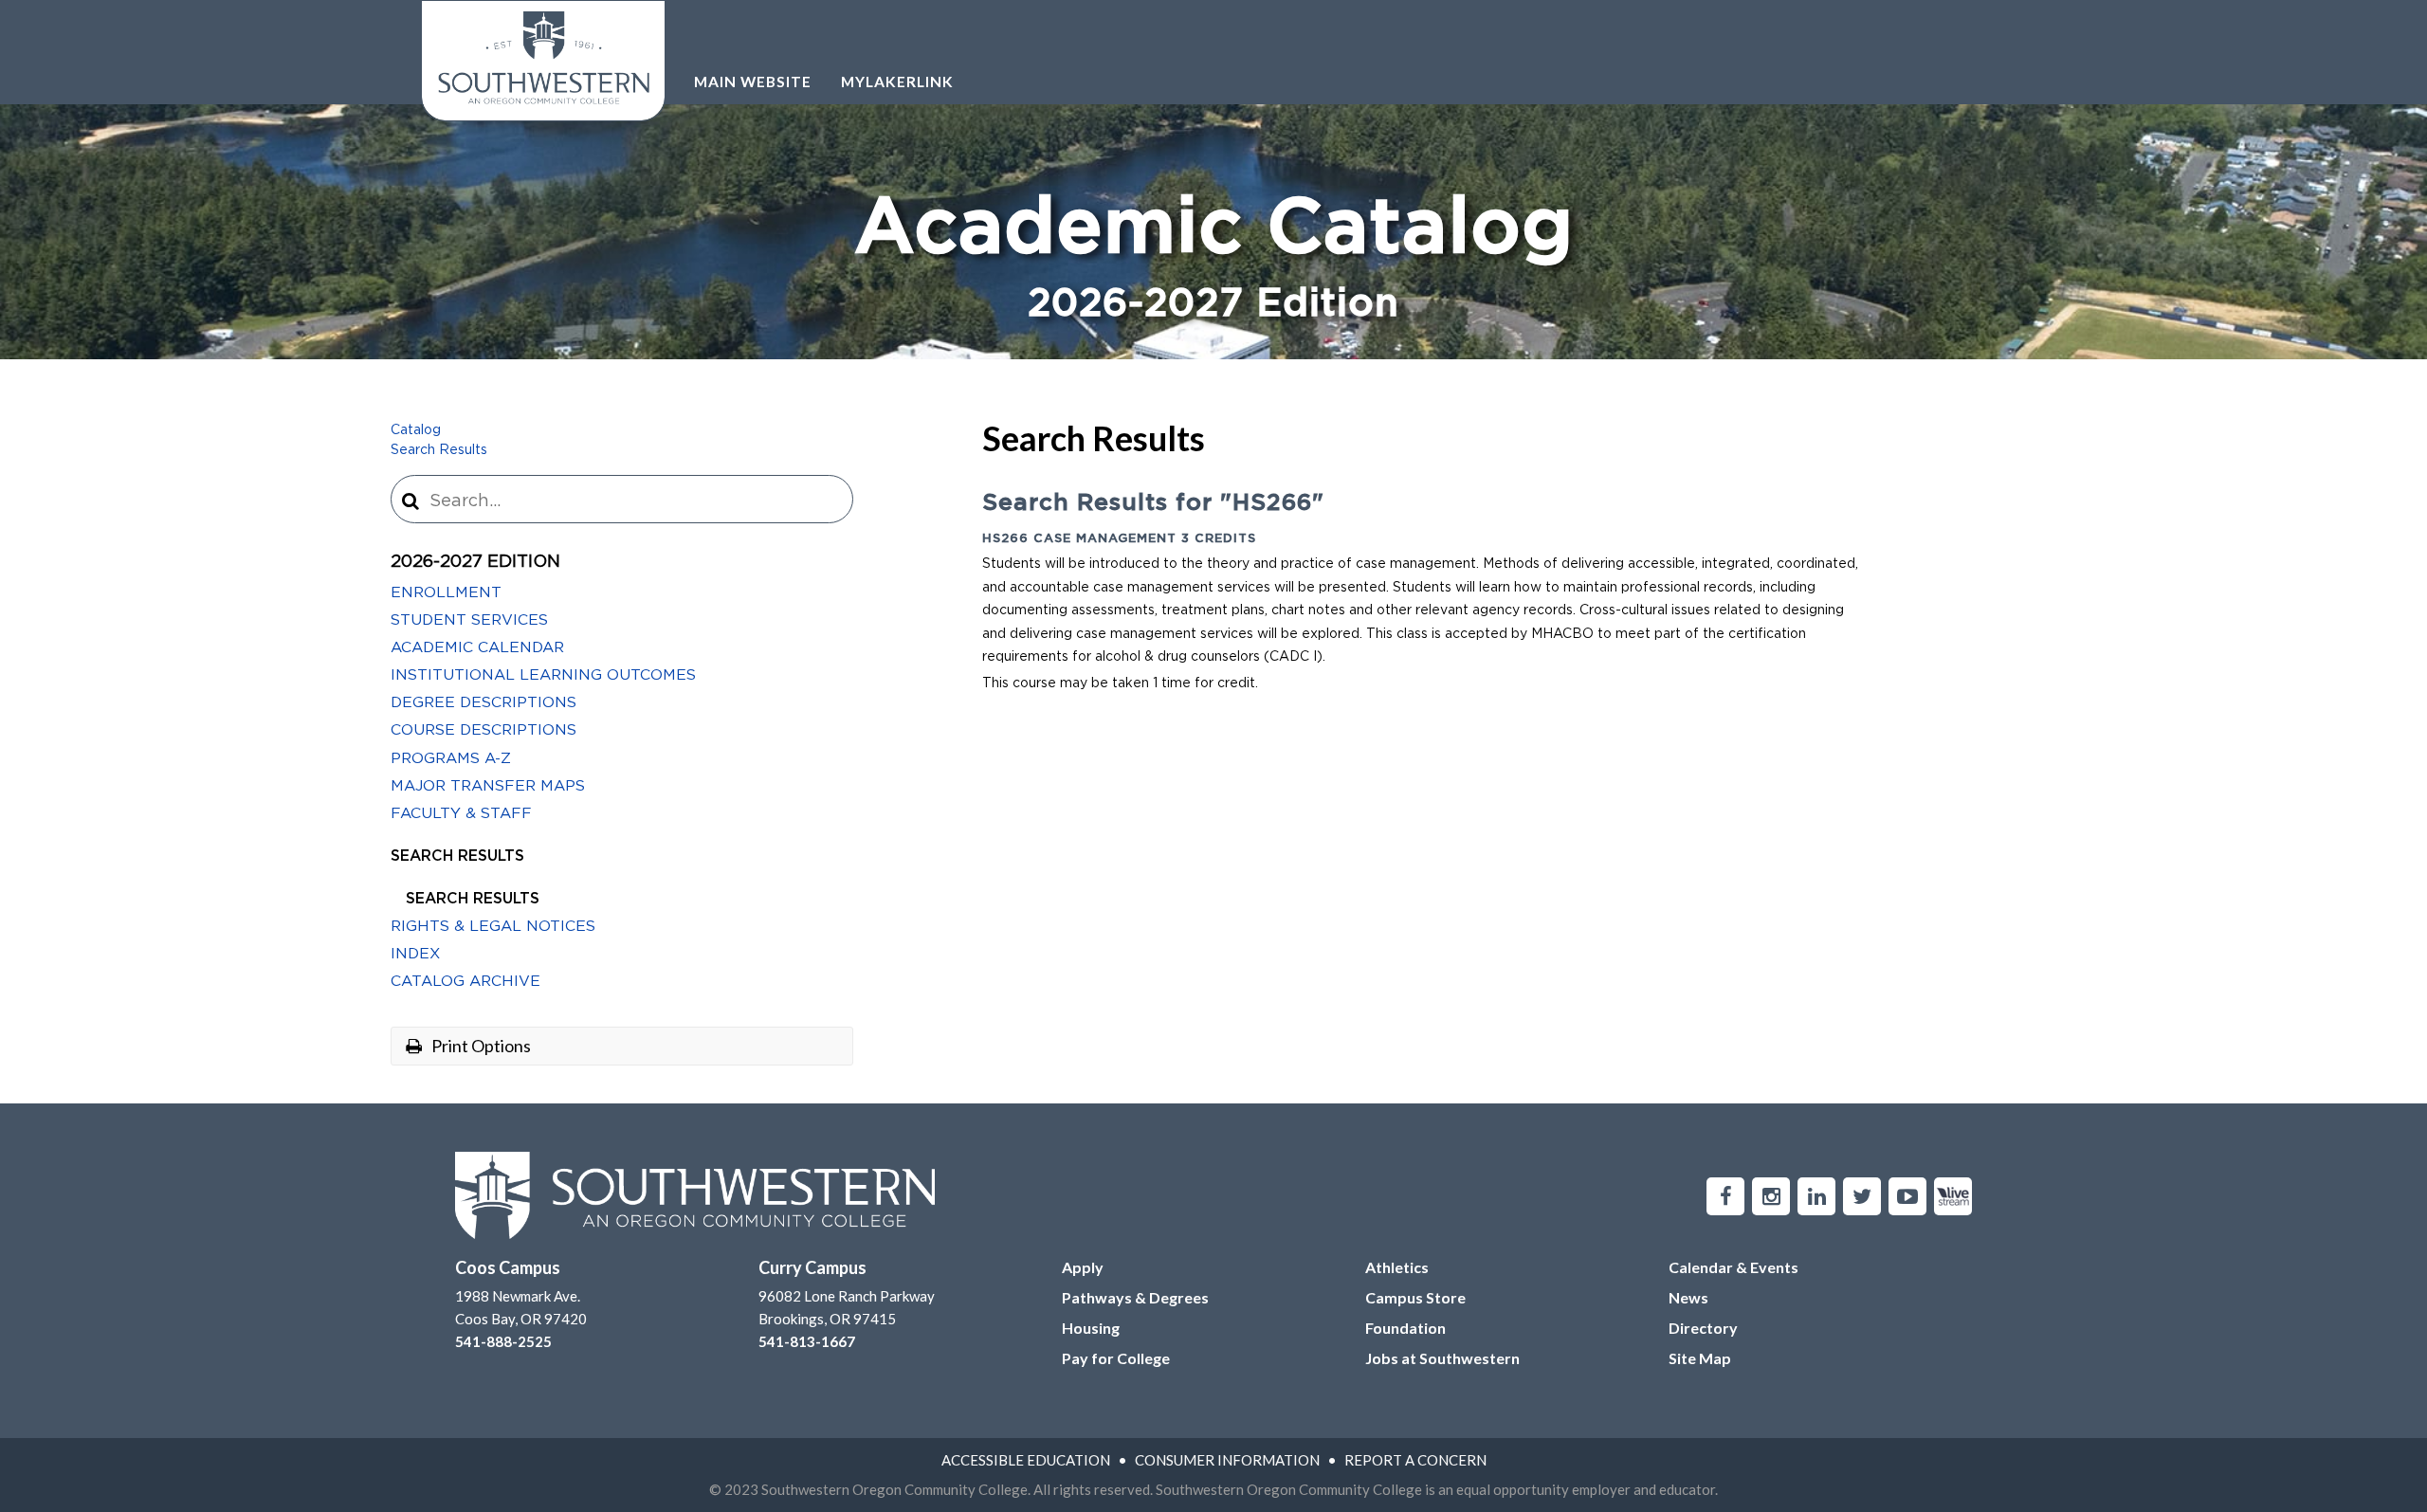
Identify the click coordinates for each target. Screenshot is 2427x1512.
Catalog (416, 430)
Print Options (480, 1046)
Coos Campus (508, 1267)
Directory (1703, 1328)
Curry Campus (812, 1267)
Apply (1083, 1267)
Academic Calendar (477, 647)
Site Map (1700, 1358)
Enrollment (446, 592)
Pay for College (1116, 1358)
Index (415, 954)
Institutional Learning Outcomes (543, 675)
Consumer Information (1227, 1460)
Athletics (1397, 1267)
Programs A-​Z (451, 758)
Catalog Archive (465, 981)
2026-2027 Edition (475, 562)
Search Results (439, 450)
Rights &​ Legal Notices (493, 926)
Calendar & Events (1734, 1267)
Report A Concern (1415, 1460)
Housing (1091, 1328)
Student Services (469, 620)
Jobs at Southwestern (1442, 1358)
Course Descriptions (484, 730)
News (1688, 1297)
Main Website (753, 82)
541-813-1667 (807, 1341)
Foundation (1405, 1328)
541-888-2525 (503, 1341)
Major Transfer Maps (488, 786)
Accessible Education (1026, 1460)
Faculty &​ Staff (461, 813)
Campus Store (1415, 1297)
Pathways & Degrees (1135, 1297)
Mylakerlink (897, 82)
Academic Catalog (1214, 257)
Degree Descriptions (484, 702)
